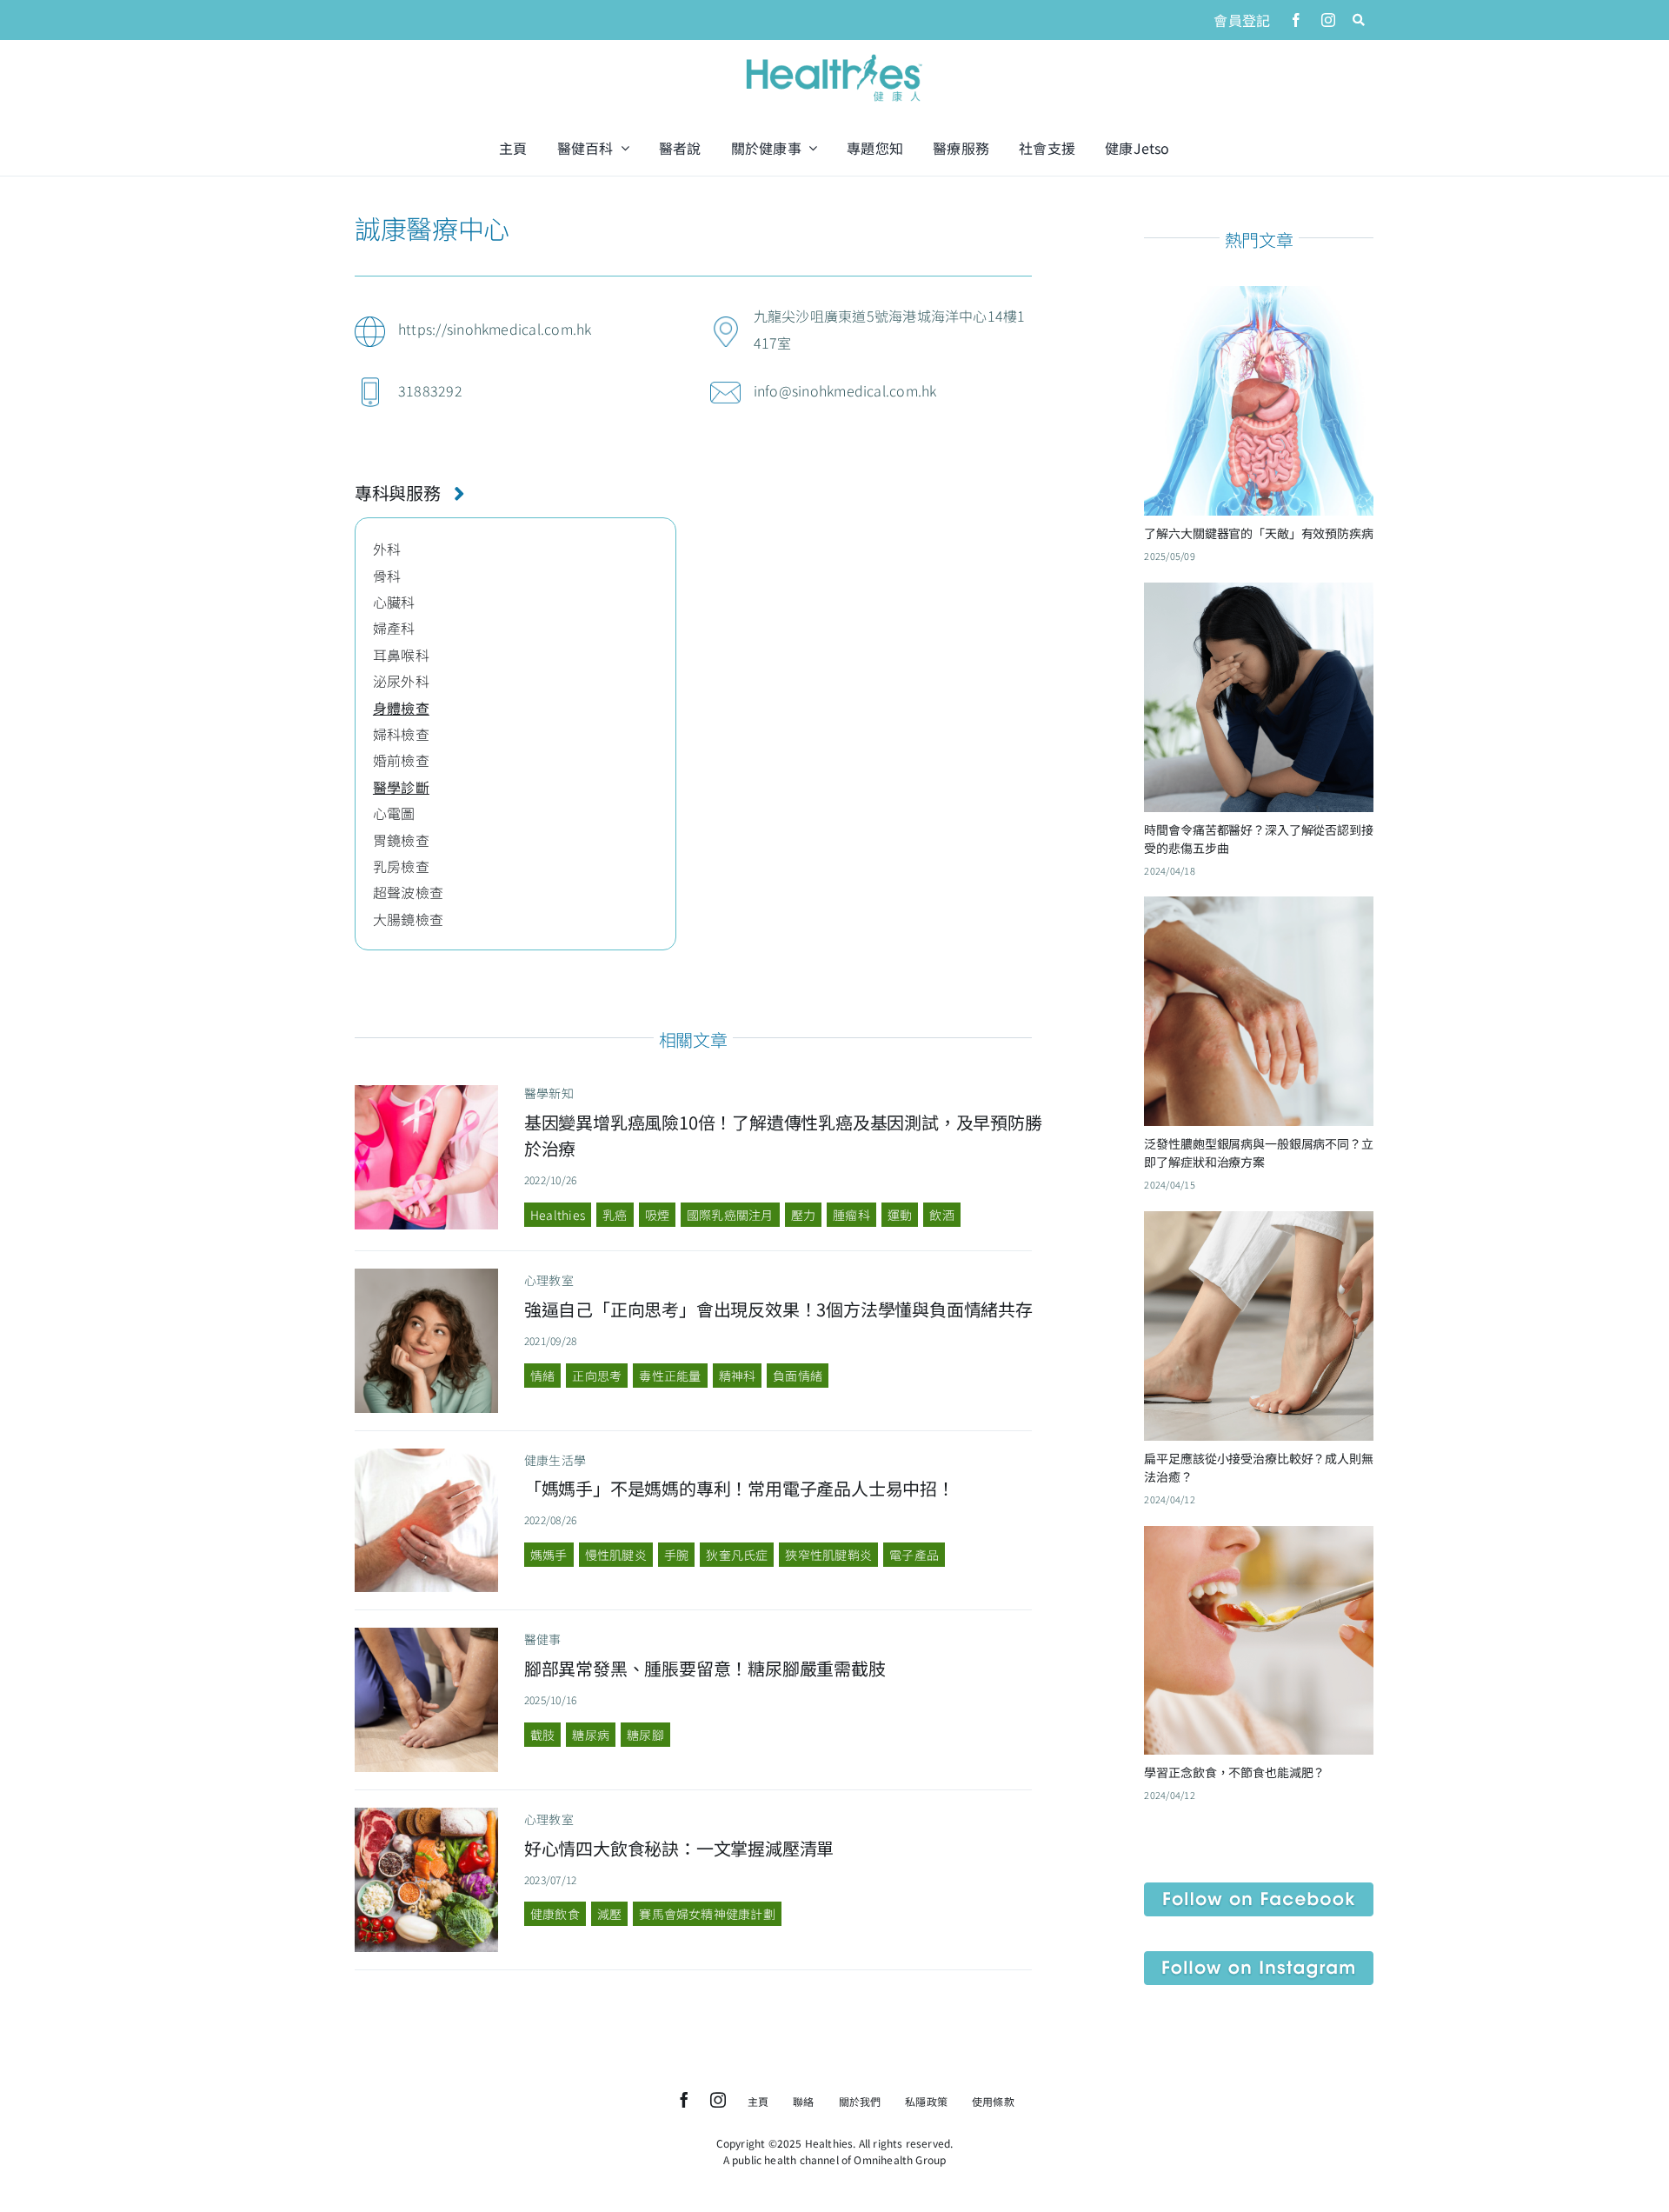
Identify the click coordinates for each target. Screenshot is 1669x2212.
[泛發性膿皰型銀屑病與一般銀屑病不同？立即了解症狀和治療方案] (1259, 909)
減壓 (609, 1914)
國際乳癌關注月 (730, 1215)
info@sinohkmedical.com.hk (845, 390)
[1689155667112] (427, 1815)
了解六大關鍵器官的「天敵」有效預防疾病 (1258, 533)
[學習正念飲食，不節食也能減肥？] (1259, 1539)
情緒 (542, 1376)
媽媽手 (549, 1555)
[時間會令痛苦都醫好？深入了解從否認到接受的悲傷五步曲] (1259, 596)
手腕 (676, 1555)
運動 (900, 1215)
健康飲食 (555, 1914)
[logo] (834, 56)
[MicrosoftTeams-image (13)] (1259, 1958)
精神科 (738, 1376)
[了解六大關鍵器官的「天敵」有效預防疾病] (1259, 299)
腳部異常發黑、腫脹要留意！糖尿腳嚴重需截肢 (705, 1668)
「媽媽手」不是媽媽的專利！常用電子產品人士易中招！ (739, 1488)
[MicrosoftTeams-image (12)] (1259, 1889)
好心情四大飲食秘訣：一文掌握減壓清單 (679, 1848)
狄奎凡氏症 (737, 1555)
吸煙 (657, 1215)
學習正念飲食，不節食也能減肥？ (1234, 1772)
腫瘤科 (851, 1215)
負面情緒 (798, 1376)
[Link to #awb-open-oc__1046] (1359, 20)
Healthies (558, 1215)
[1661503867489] (427, 1456)
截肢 (542, 1735)
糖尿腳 (645, 1735)
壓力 (803, 1215)
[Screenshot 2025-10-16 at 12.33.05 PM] (427, 1635)
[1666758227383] (427, 1092)
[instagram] (1328, 20)
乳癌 (615, 1215)
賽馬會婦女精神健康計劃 (707, 1914)
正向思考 (597, 1376)
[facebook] (1296, 20)
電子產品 (914, 1555)
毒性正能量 (670, 1376)
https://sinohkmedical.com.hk (495, 329)
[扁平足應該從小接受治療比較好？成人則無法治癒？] (1259, 1224)
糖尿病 (591, 1735)
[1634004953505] (427, 1276)
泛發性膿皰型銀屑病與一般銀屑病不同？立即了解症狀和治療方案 (1258, 1153)
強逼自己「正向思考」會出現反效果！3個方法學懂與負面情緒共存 (778, 1309)
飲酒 (941, 1215)
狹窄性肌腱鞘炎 (828, 1555)
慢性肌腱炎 (616, 1555)
